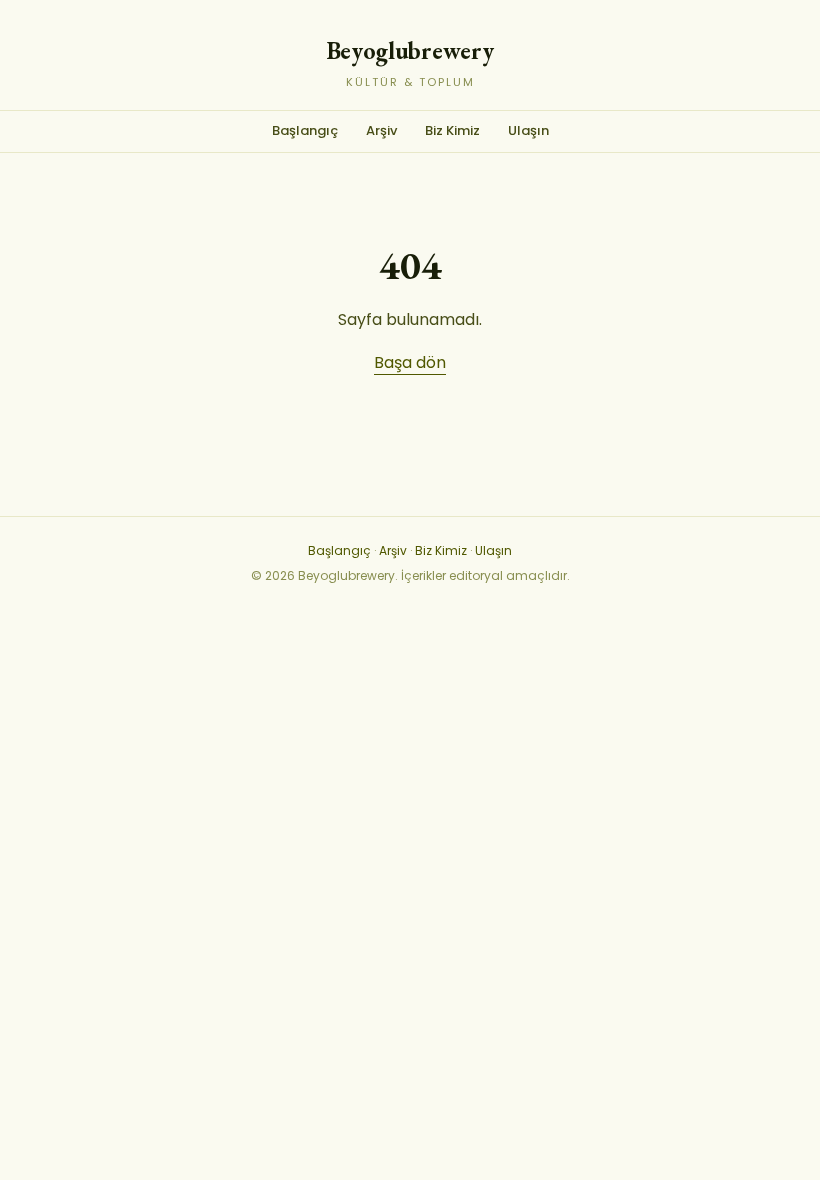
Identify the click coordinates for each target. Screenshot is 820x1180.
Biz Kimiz (452, 130)
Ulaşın (528, 130)
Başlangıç (305, 130)
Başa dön (410, 362)
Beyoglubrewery (410, 50)
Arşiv (381, 130)
